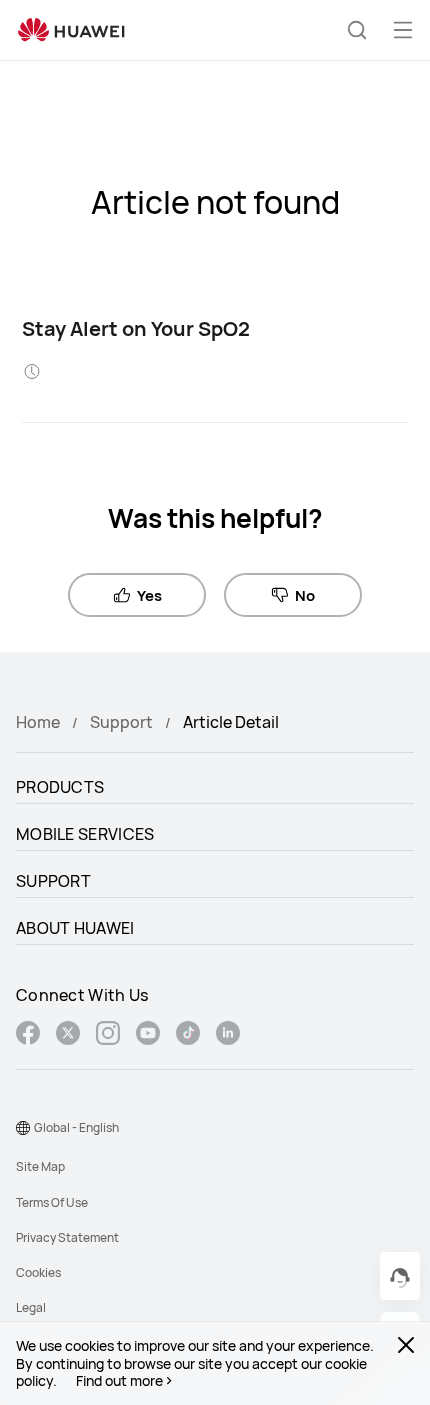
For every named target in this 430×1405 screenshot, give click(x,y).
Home (38, 722)
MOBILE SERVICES (85, 834)
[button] (357, 30)
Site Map (40, 1166)
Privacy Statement (67, 1237)
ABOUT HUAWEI (75, 928)
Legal (31, 1307)
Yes (149, 595)
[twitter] (68, 1035)
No (305, 595)
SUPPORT (53, 881)
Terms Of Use (52, 1202)
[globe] (23, 1128)
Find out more (119, 1381)
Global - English (76, 1127)
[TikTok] (188, 1035)
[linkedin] (228, 1035)
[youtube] (148, 1035)
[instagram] (108, 1035)
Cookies (38, 1272)
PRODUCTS (60, 787)
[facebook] (28, 1035)
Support (121, 722)
